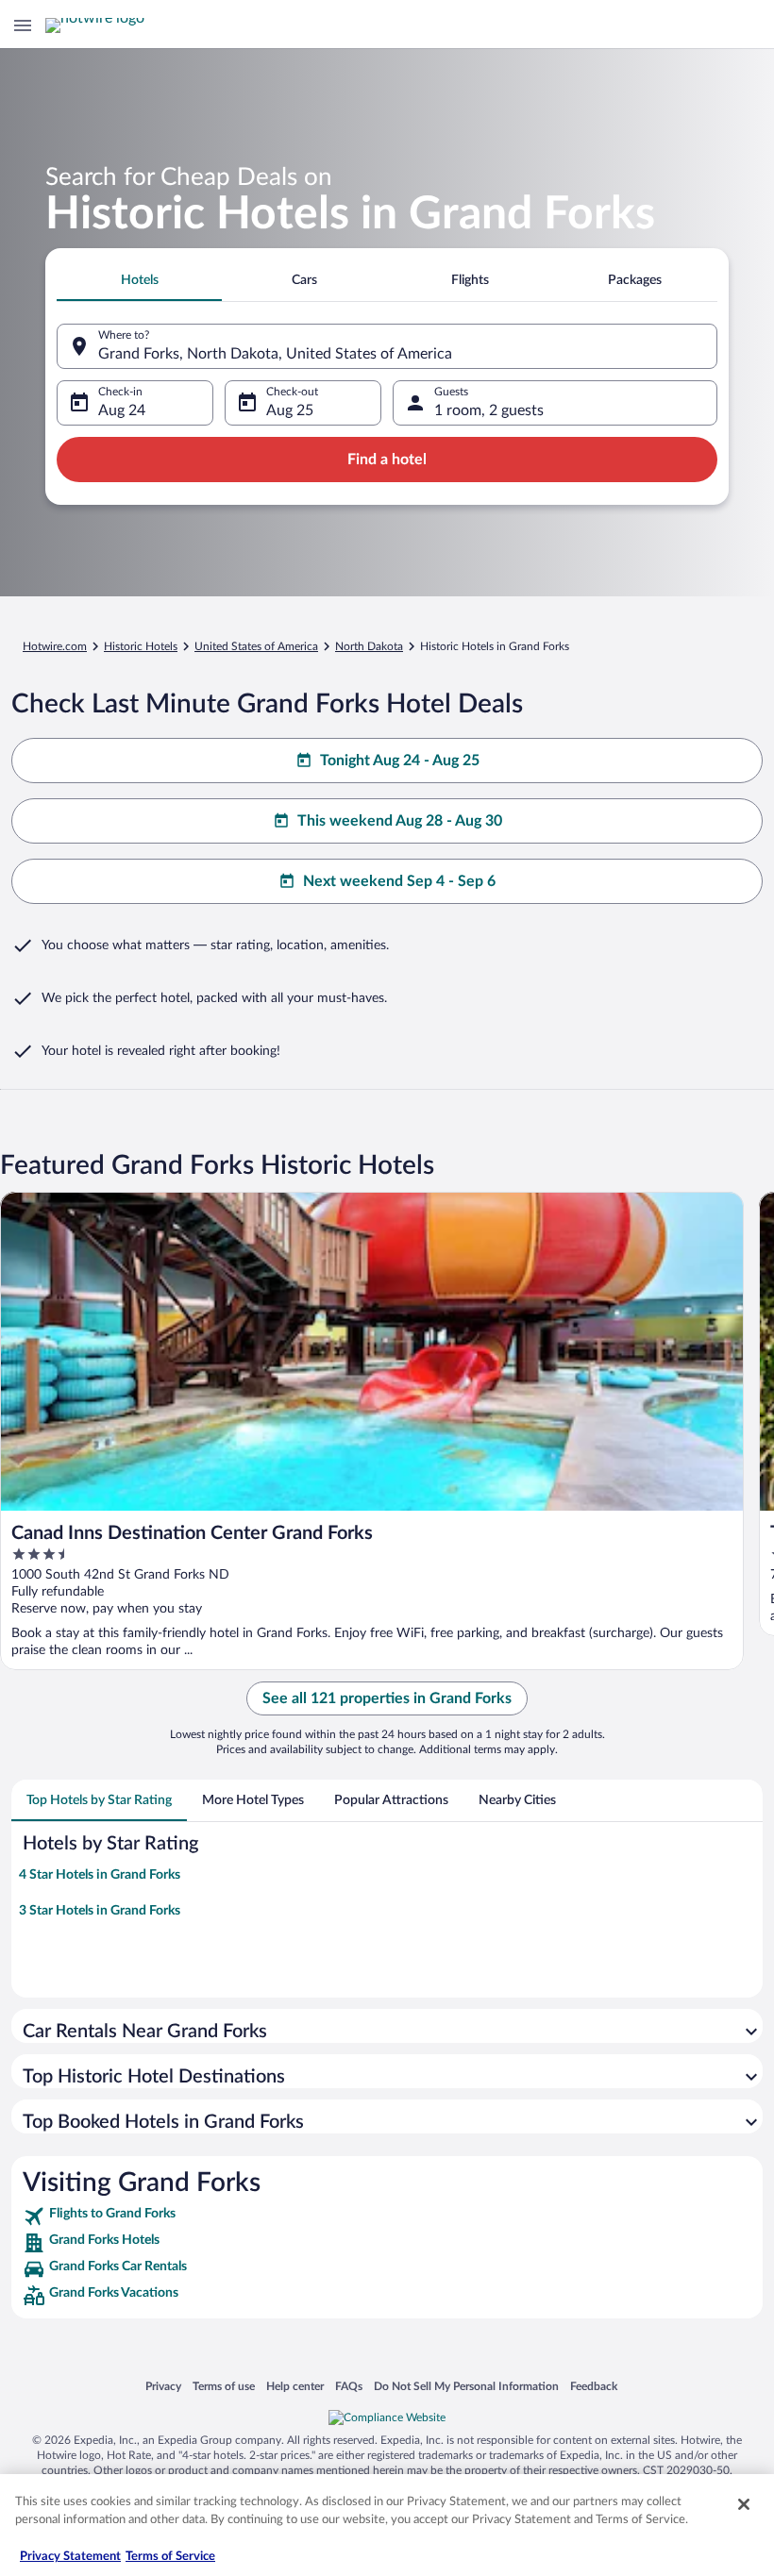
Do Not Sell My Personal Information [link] (466, 2386)
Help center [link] (295, 2386)
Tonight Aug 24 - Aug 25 (400, 761)
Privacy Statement (70, 2557)
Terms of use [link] (224, 2386)
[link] (387, 2216)
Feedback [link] (594, 2386)
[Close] (744, 2504)
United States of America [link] (256, 646)
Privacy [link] (163, 2386)
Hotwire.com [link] (55, 646)
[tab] (139, 280)
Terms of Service (170, 2557)
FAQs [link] (349, 2386)
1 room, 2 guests (489, 410)
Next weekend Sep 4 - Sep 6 (399, 881)
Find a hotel (387, 460)
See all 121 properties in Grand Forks (387, 1698)
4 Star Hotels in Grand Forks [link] (100, 1875)
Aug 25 (290, 410)
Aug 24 (122, 410)
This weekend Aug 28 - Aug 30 (400, 821)
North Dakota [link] (369, 646)
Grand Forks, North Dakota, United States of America (275, 354)
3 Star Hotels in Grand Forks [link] (100, 1911)
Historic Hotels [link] (141, 646)
